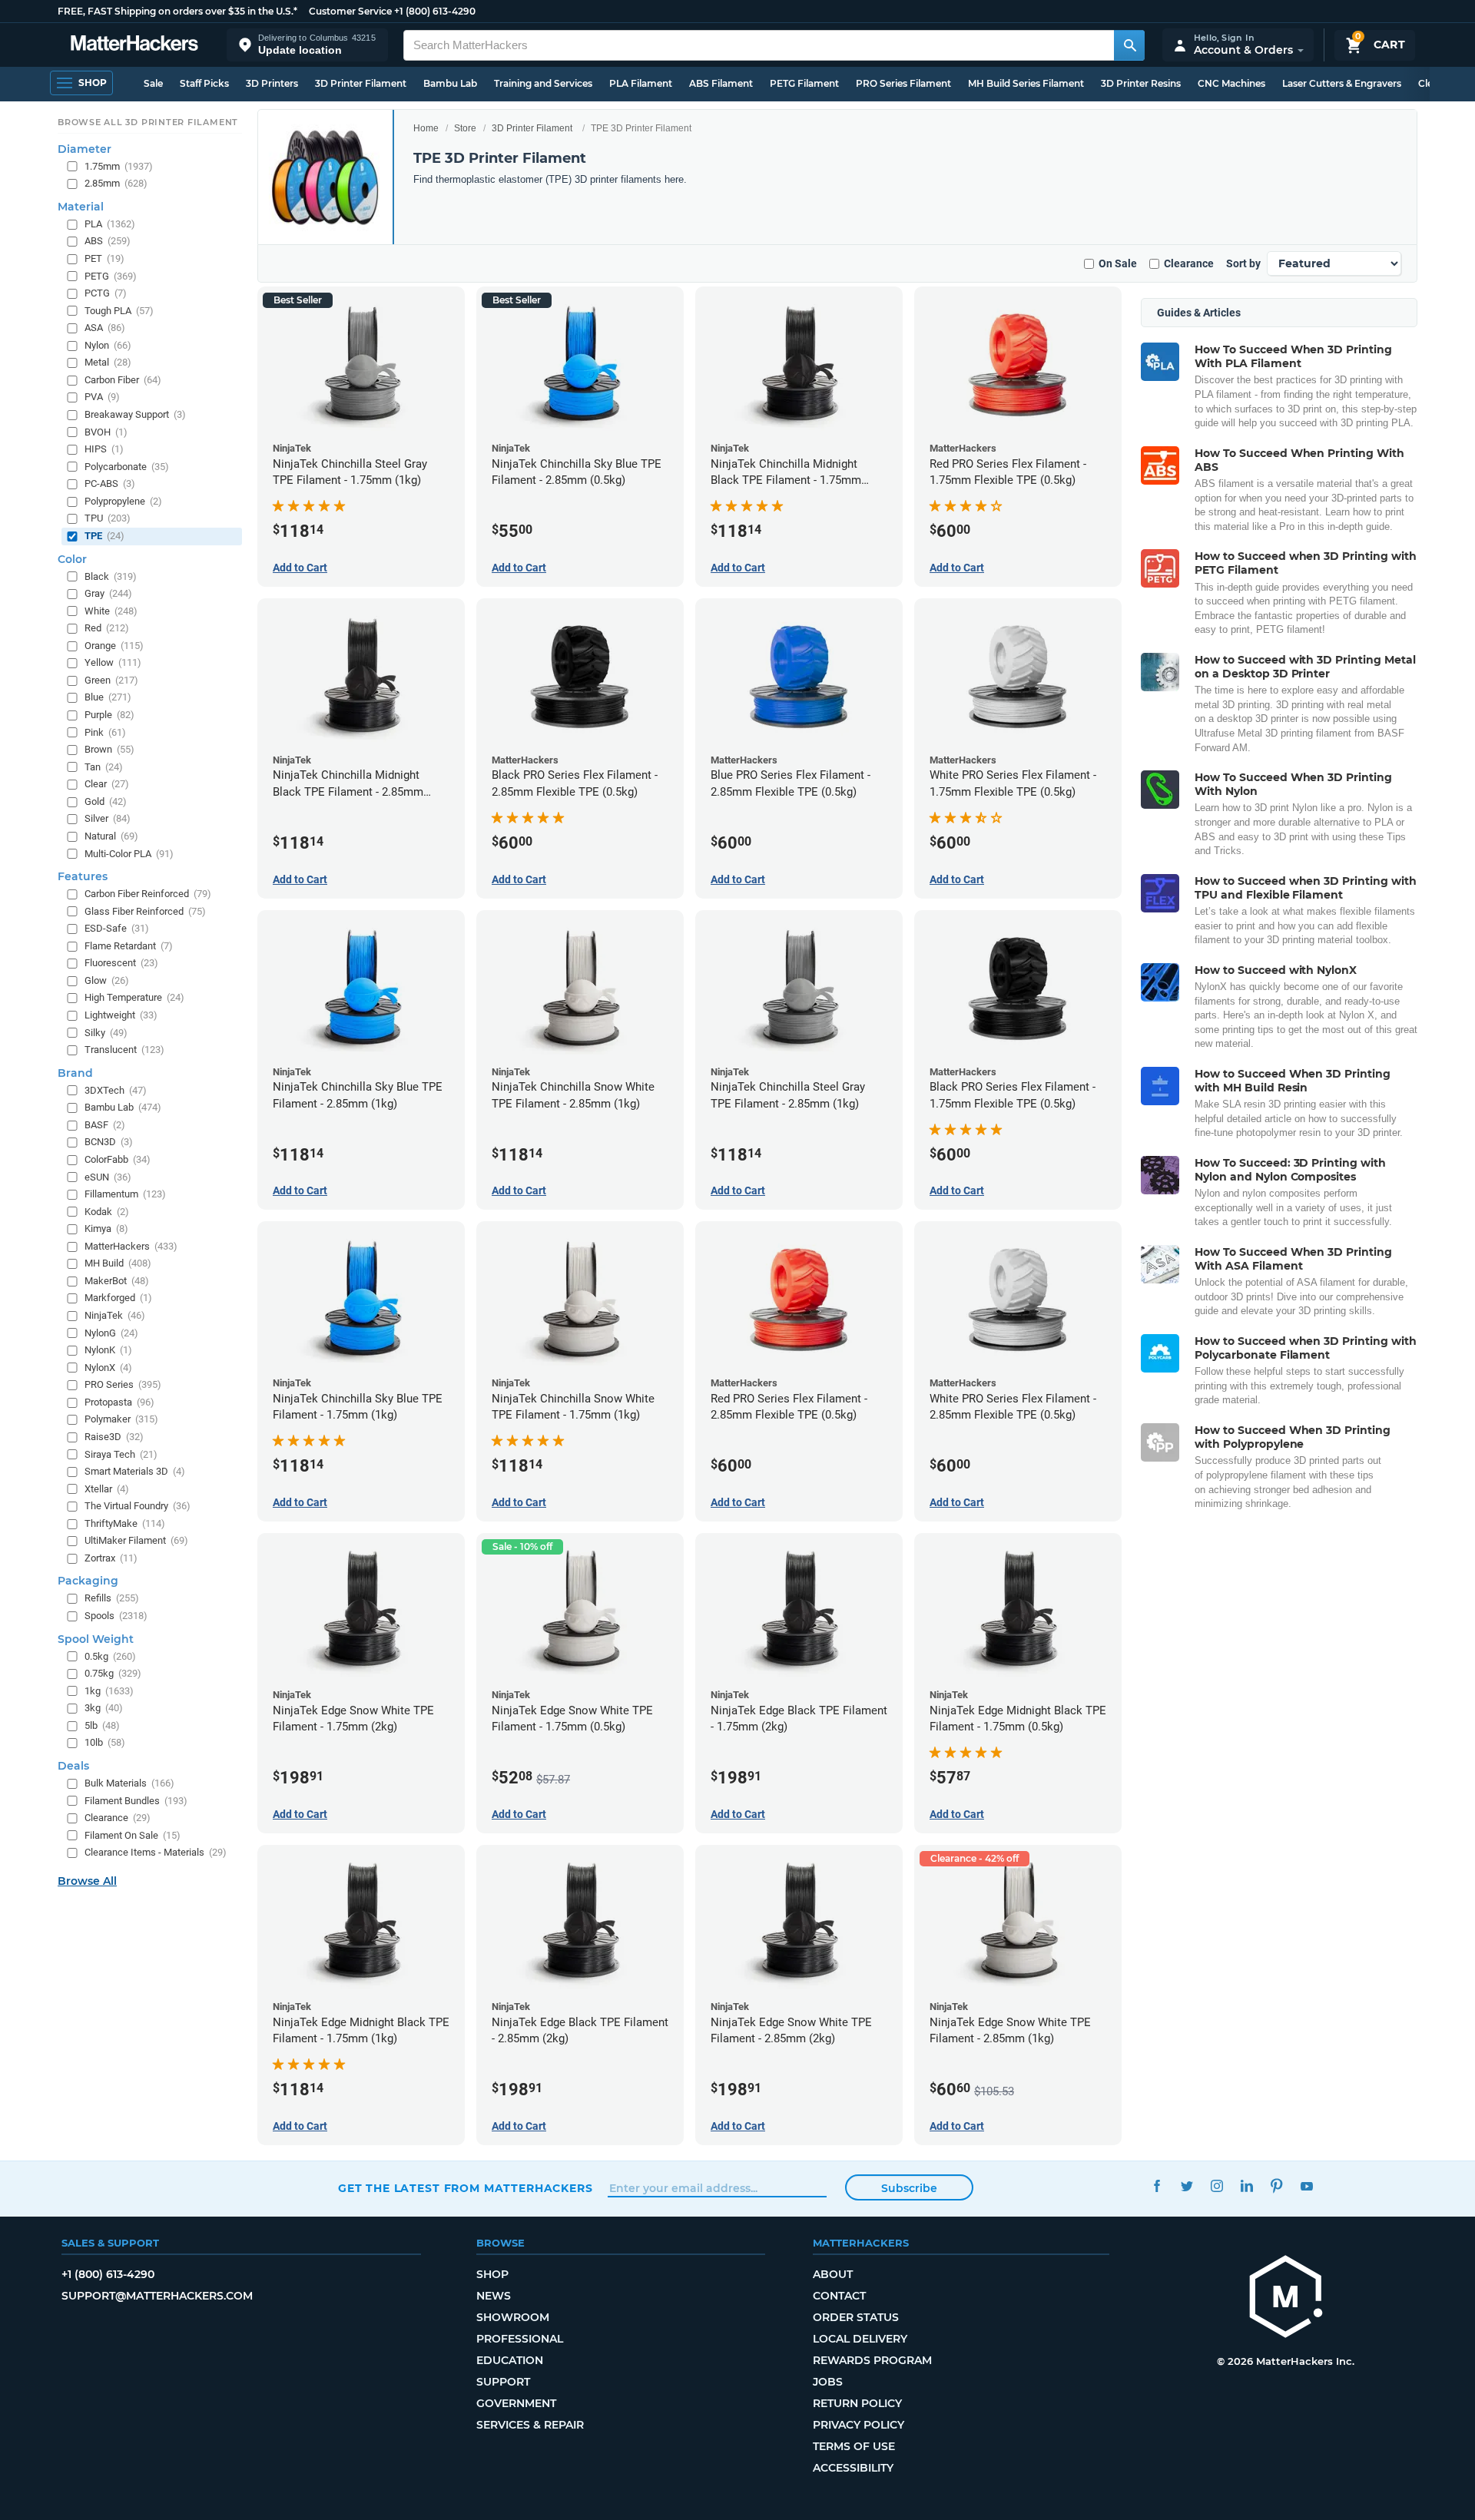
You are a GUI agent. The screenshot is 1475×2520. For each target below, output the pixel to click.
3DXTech (116, 1090)
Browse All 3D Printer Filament (148, 122)
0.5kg (110, 1656)
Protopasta (119, 1402)
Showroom (513, 2317)
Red (107, 628)
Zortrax (111, 1558)
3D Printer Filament (361, 83)
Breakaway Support (135, 414)
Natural (111, 836)
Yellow (113, 662)
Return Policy (857, 2403)
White (111, 611)
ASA (105, 328)
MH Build (118, 1263)
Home (426, 128)
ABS (108, 241)
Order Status (856, 2317)
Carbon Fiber (123, 380)
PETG (111, 276)
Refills (112, 1598)
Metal (108, 362)
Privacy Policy (858, 2425)
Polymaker (121, 1419)
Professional (520, 2339)
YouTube (1306, 2186)
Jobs (828, 2382)
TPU (108, 518)
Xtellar (107, 1489)
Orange (114, 646)
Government (516, 2403)
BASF (105, 1125)
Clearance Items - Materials (156, 1852)
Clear (107, 784)
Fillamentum (125, 1194)
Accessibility (853, 2468)
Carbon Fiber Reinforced (148, 894)
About (833, 2274)
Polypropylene (123, 501)
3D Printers (272, 83)
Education (510, 2360)
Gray (108, 593)
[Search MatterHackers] (1129, 45)
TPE (104, 536)
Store (465, 128)
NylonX (108, 1368)
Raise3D (114, 1437)
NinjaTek (115, 1315)
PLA (110, 224)
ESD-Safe (117, 928)
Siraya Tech (121, 1454)
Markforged (118, 1298)
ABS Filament (721, 83)
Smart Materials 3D (135, 1471)
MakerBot (117, 1281)
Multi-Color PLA (129, 854)
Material (81, 207)
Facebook (1157, 2186)
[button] (307, 45)
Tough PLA (119, 311)
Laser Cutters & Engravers (1342, 83)
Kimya (106, 1229)
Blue (108, 697)
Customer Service (350, 11)
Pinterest (1276, 2186)
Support (503, 2382)
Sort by (1243, 263)
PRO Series (123, 1384)
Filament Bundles (136, 1801)
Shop (492, 2274)
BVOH (106, 432)
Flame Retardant (129, 946)
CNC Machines (1231, 83)
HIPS (104, 449)
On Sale (1118, 263)
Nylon (108, 345)
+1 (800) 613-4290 (435, 11)
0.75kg (113, 1673)
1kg (109, 1691)
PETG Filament (804, 83)
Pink (105, 732)
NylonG (111, 1333)
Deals (73, 1766)
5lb (102, 1725)
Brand (75, 1073)
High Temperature (134, 997)
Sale (153, 83)
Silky (106, 1033)
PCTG (106, 293)
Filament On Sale (133, 1835)
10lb (105, 1742)
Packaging (88, 1581)
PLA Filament (641, 83)
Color (72, 559)
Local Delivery (860, 2339)
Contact (839, 2296)
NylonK (108, 1350)
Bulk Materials (129, 1783)
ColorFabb (118, 1159)
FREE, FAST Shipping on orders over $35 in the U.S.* (177, 11)
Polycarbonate (127, 467)
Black (111, 576)
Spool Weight (96, 1639)
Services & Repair (530, 2425)
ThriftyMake (125, 1523)
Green (111, 680)
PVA (102, 397)
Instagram (1216, 2186)
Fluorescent (121, 963)
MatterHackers (131, 1246)
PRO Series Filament (903, 83)
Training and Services (543, 83)
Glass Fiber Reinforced (145, 911)
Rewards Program (872, 2360)
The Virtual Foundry (138, 1506)
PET (104, 258)
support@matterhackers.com (157, 2296)
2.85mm (116, 183)
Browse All (87, 1881)
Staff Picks (204, 83)
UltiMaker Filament (136, 1540)
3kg (104, 1708)
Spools (116, 1616)
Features (83, 876)
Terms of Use (854, 2446)
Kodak (107, 1212)
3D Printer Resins (1141, 83)
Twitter (1187, 2186)
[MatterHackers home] (134, 45)
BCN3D (109, 1142)
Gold (106, 801)
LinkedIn (1246, 2186)
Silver (108, 818)
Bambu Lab (450, 83)
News (494, 2296)
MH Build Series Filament (1026, 83)
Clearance (1189, 263)
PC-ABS (110, 483)
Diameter (85, 149)
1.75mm (119, 166)
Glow (107, 980)
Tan (104, 767)
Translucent (124, 1050)
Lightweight (121, 1015)
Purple (109, 715)
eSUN (108, 1177)
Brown (109, 749)
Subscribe (909, 2188)
